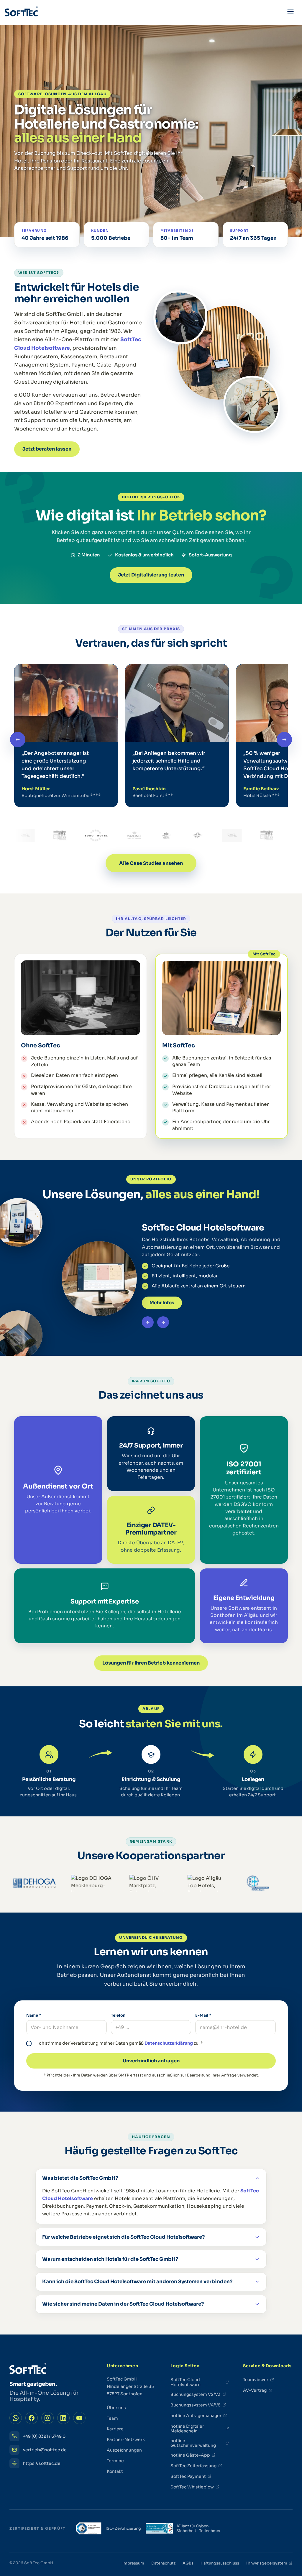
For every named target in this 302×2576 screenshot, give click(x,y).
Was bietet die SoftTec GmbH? (80, 2178)
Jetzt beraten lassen (47, 449)
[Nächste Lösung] (163, 1322)
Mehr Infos (162, 1303)
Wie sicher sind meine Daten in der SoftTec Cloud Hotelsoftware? (123, 2304)
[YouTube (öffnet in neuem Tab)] (79, 2418)
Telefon (118, 2015)
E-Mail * (203, 2015)
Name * (34, 2015)
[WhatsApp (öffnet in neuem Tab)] (16, 2418)
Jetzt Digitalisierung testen (151, 575)
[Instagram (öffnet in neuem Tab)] (47, 2418)
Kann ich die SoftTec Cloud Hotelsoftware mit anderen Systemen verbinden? (137, 2282)
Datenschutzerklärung (169, 2043)
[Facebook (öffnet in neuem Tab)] (32, 2418)
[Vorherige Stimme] (18, 740)
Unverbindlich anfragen (151, 2061)
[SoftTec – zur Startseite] (21, 12)
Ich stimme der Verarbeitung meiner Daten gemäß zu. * (120, 2043)
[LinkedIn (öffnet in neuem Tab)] (63, 2418)
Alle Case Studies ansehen (151, 863)
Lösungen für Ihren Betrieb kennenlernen (151, 1663)
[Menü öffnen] (290, 12)
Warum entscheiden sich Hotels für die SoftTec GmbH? (110, 2259)
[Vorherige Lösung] (148, 1322)
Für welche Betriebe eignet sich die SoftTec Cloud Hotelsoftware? (123, 2237)
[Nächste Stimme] (284, 740)
